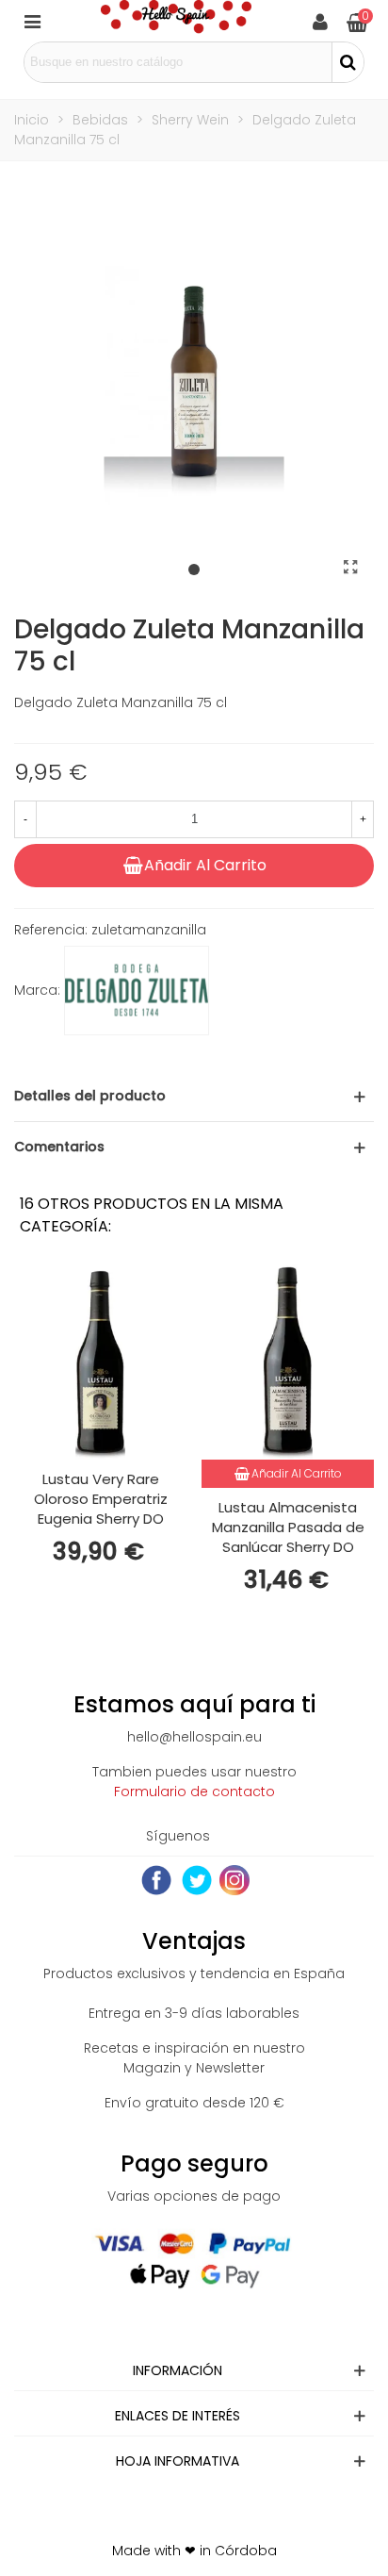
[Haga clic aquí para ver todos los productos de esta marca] (137, 991)
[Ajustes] (320, 21)
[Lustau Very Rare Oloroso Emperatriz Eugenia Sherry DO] (100, 1361)
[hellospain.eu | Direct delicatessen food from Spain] (176, 21)
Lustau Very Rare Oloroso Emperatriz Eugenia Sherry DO (101, 1499)
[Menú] (32, 21)
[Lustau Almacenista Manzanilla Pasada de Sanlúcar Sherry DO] (288, 1361)
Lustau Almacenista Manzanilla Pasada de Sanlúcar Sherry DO (288, 1527)
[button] (194, 570)
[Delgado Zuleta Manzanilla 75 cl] (350, 568)
